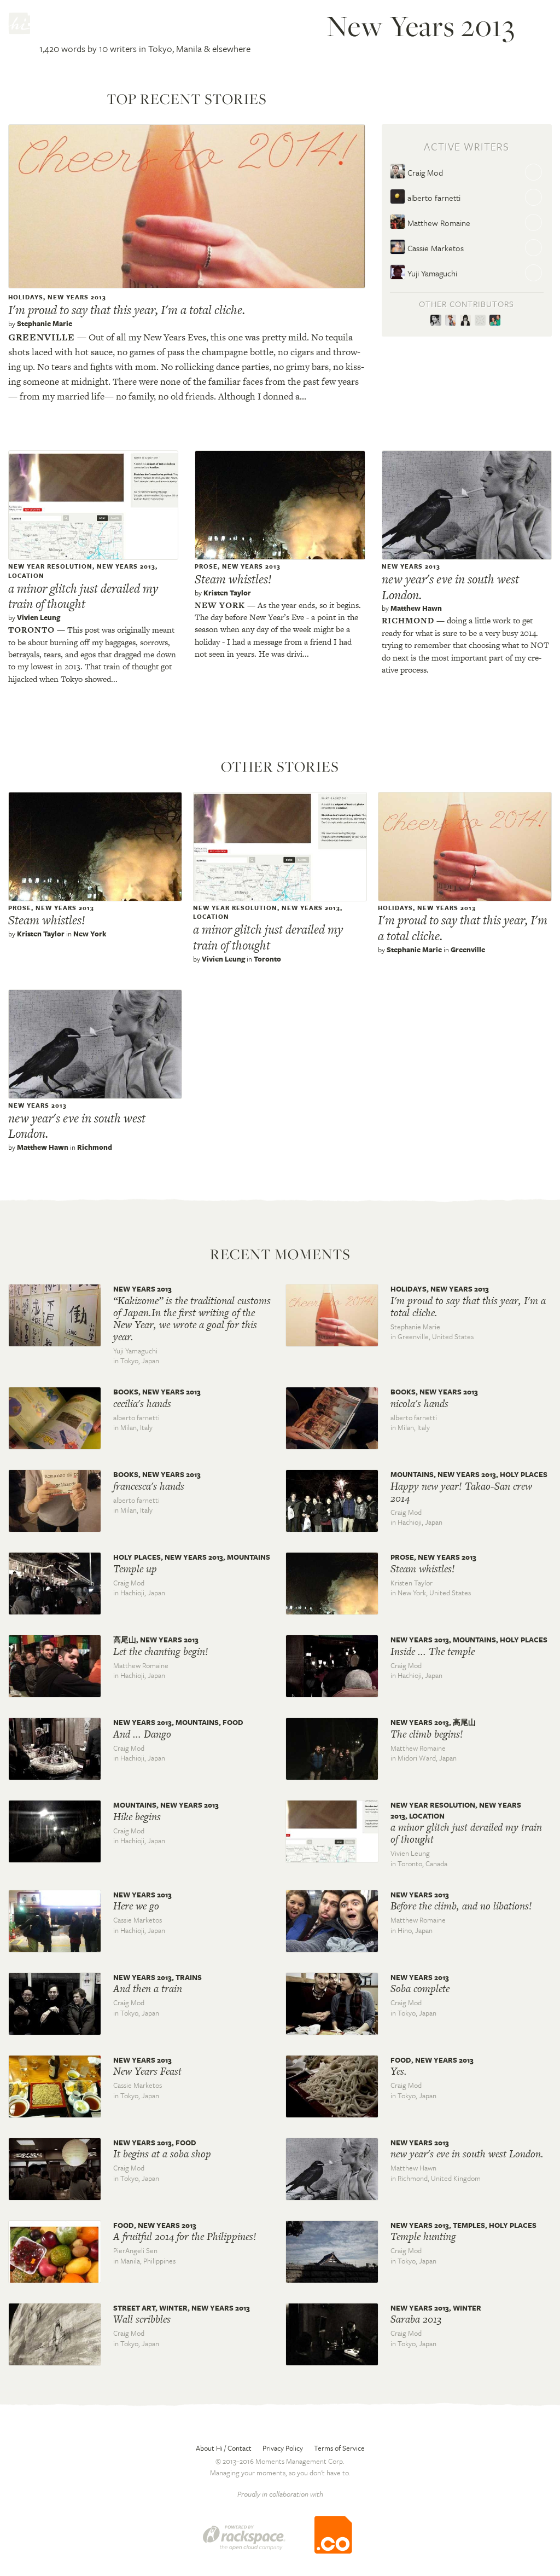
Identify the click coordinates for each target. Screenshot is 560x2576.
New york (220, 605)
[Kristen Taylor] (453, 321)
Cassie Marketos (434, 248)
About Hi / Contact (224, 2448)
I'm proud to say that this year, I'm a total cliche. (127, 310)
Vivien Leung (39, 617)
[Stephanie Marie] (438, 321)
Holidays (26, 297)
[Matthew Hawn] (482, 321)
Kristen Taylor (227, 593)
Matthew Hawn (416, 608)
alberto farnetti (433, 198)
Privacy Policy (283, 2448)
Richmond (408, 620)
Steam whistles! (233, 579)
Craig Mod (424, 172)
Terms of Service (339, 2448)
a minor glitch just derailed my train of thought (83, 596)
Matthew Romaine (438, 223)
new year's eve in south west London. (450, 587)
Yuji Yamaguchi (431, 273)
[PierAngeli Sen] (496, 321)
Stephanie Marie (45, 323)
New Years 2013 (77, 297)
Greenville (42, 337)
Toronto (31, 630)
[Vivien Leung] (467, 321)
